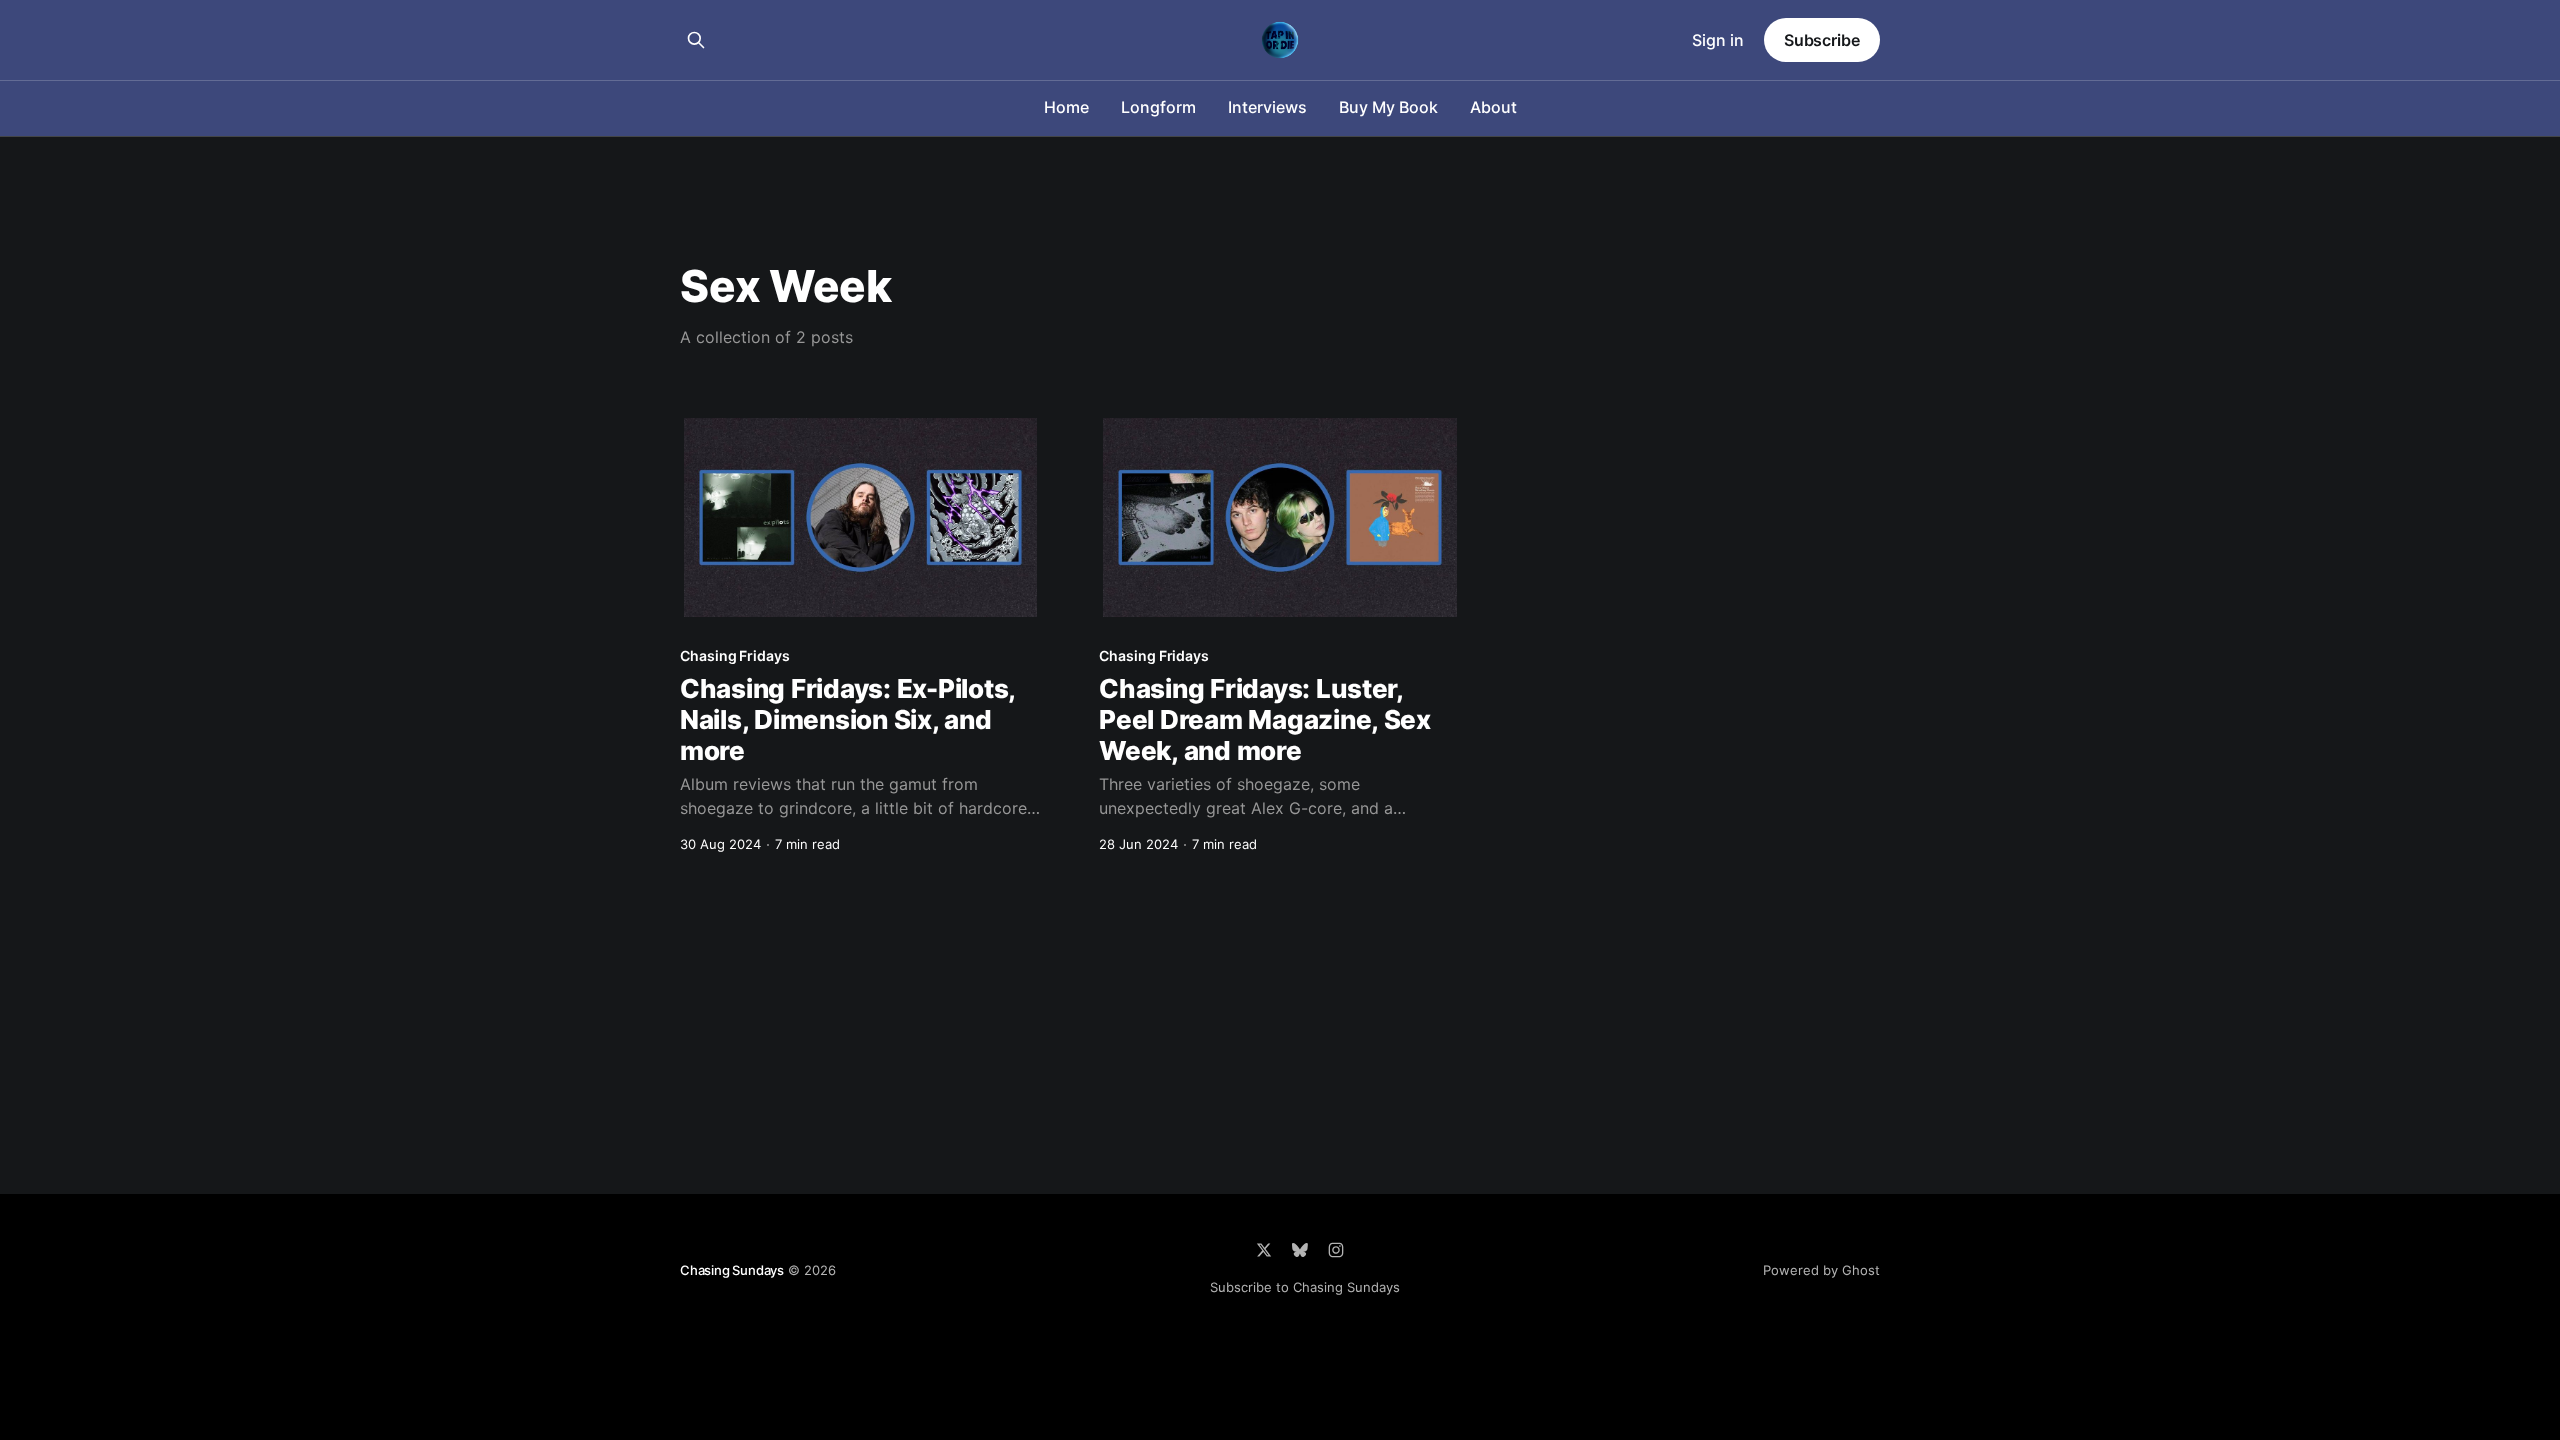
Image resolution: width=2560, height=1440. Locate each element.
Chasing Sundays (732, 1270)
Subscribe (1822, 40)
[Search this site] (696, 40)
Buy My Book (1388, 107)
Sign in (1718, 40)
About (1493, 107)
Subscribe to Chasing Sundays (1305, 1287)
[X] (1264, 1250)
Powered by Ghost (1821, 1270)
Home (1066, 107)
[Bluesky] (1300, 1250)
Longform (1158, 107)
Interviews (1267, 107)
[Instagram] (1336, 1250)
